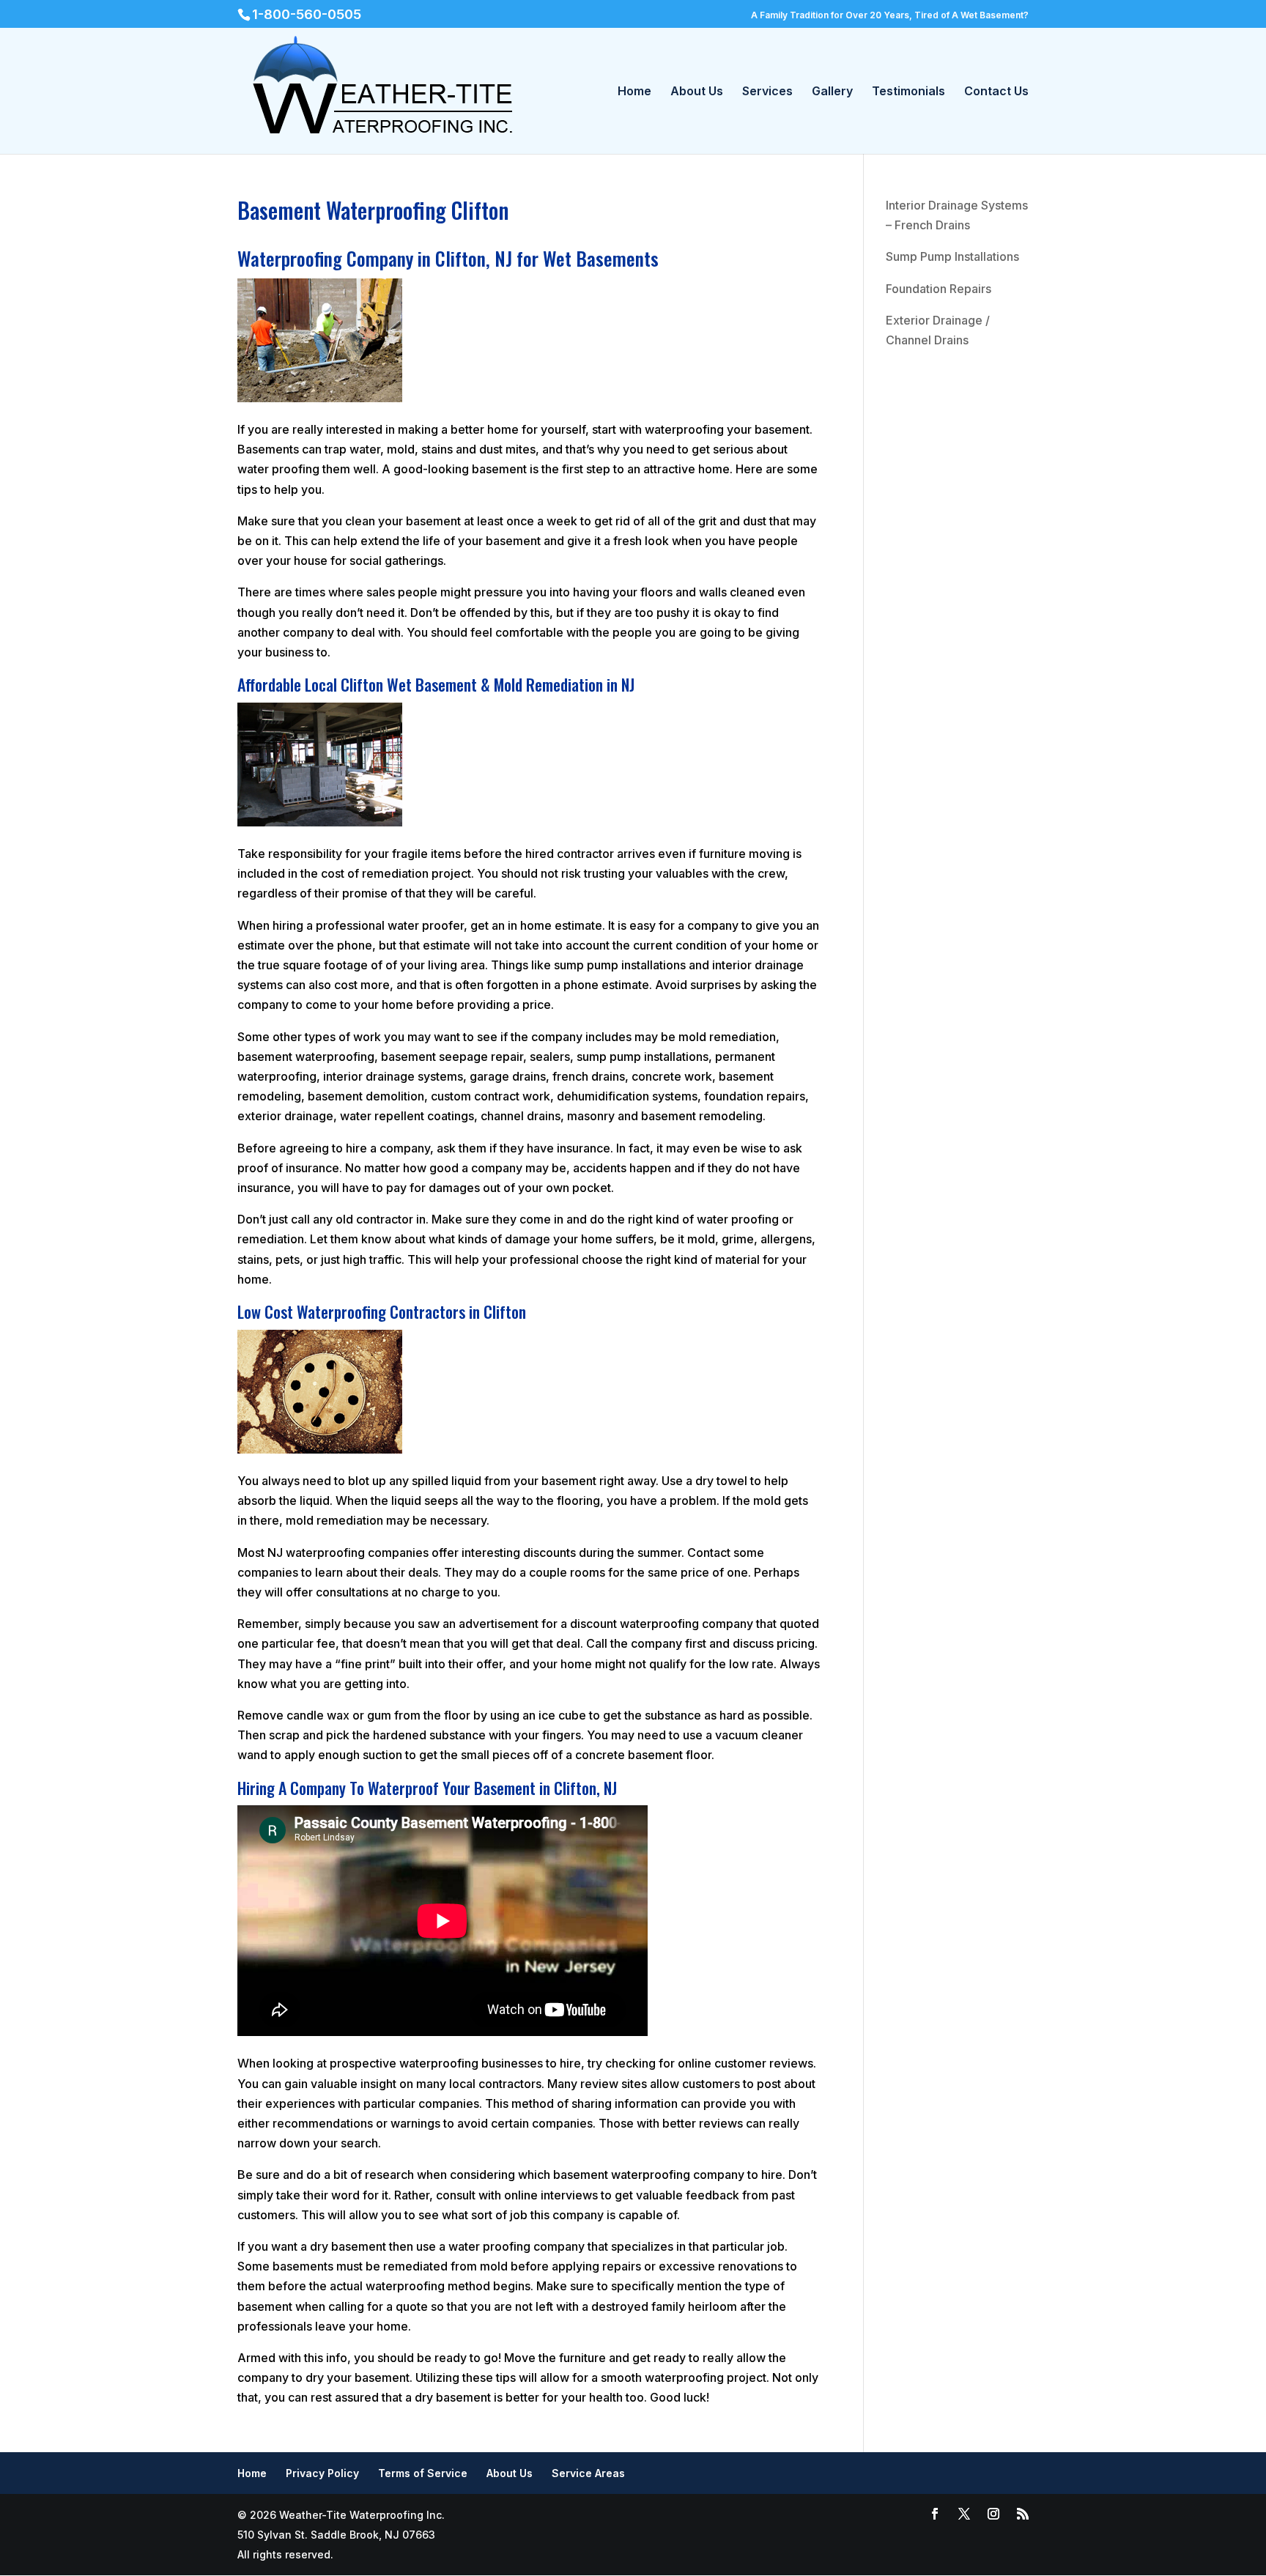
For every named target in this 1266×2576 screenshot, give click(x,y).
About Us (697, 92)
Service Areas (588, 2473)
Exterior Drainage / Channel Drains (938, 330)
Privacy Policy (322, 2473)
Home (634, 92)
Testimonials (908, 92)
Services (767, 92)
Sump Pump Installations (952, 256)
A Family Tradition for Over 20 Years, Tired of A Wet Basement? (890, 15)
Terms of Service (423, 2473)
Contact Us (996, 92)
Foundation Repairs (939, 289)
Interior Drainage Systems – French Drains (957, 215)
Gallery (832, 92)
